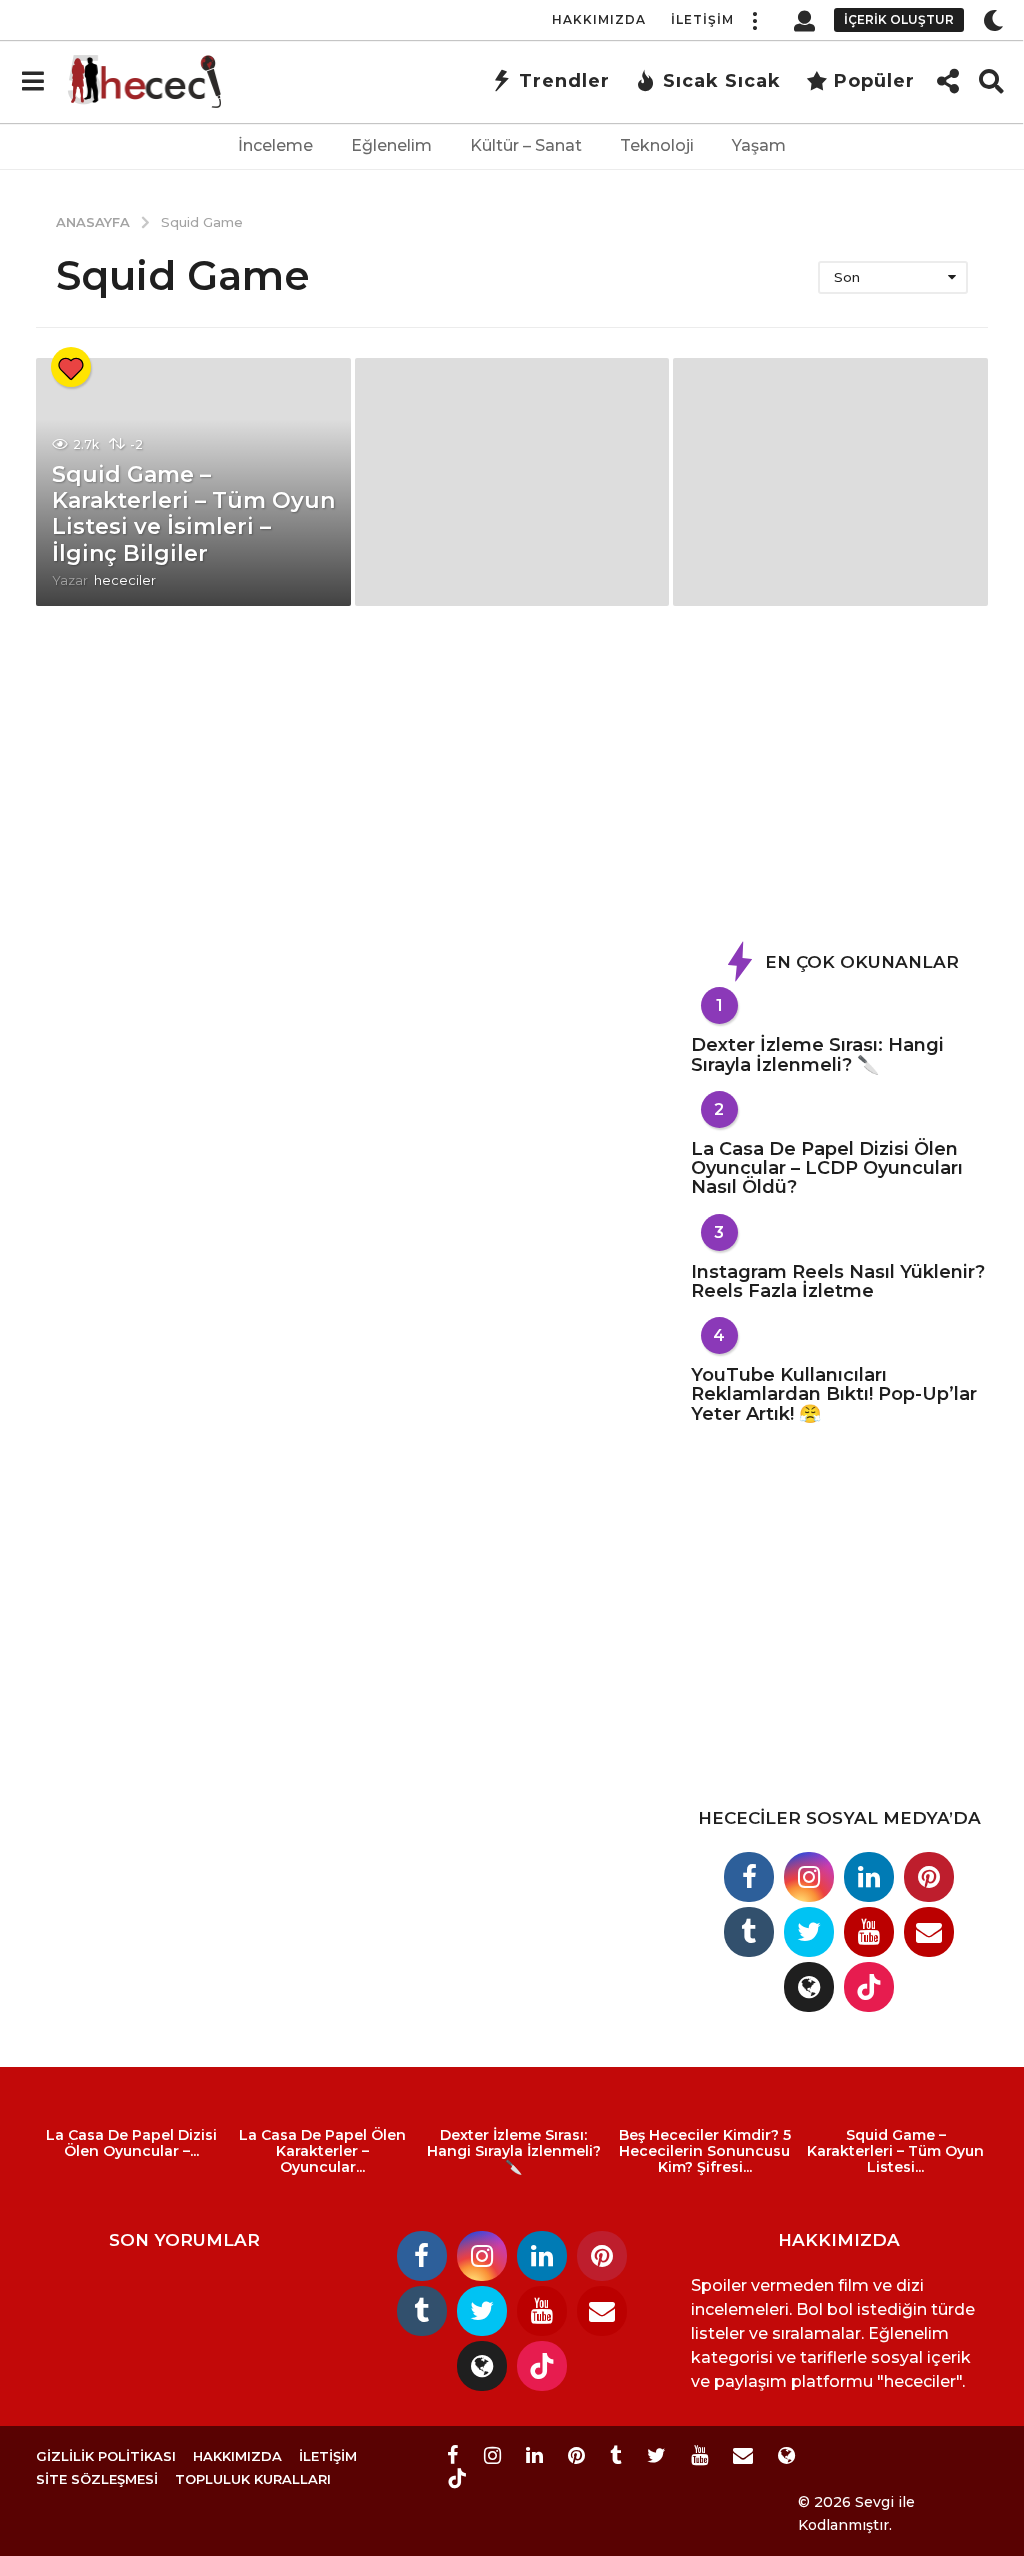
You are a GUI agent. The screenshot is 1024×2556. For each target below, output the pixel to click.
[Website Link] (809, 1987)
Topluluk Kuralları (253, 2479)
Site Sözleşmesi (97, 2479)
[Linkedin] (869, 1877)
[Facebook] (749, 1877)
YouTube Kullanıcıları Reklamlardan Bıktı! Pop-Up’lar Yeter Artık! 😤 (834, 1394)
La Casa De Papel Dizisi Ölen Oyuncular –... (131, 2143)
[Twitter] (809, 1932)
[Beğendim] (71, 367)
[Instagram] (809, 1877)
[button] (754, 20)
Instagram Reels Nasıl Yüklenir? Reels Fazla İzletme (838, 1281)
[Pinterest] (929, 1877)
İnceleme (275, 145)
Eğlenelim (391, 145)
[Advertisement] (841, 781)
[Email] (929, 1932)
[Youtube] (869, 1932)
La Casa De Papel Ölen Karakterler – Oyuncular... (322, 2151)
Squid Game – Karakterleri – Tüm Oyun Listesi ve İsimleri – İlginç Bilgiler (193, 514)
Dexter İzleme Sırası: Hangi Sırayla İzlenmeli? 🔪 (817, 1054)
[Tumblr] (749, 1932)
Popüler (874, 81)
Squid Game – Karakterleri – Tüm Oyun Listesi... (895, 2151)
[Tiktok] (869, 1987)
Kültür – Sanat (526, 145)
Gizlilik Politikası (106, 2456)
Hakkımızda (599, 19)
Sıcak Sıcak (722, 81)
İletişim (702, 19)
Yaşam (759, 145)
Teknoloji (657, 145)
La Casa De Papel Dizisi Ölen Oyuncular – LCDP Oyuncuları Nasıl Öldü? (827, 1168)
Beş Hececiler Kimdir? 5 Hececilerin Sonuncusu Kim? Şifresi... (705, 2151)
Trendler (564, 81)
